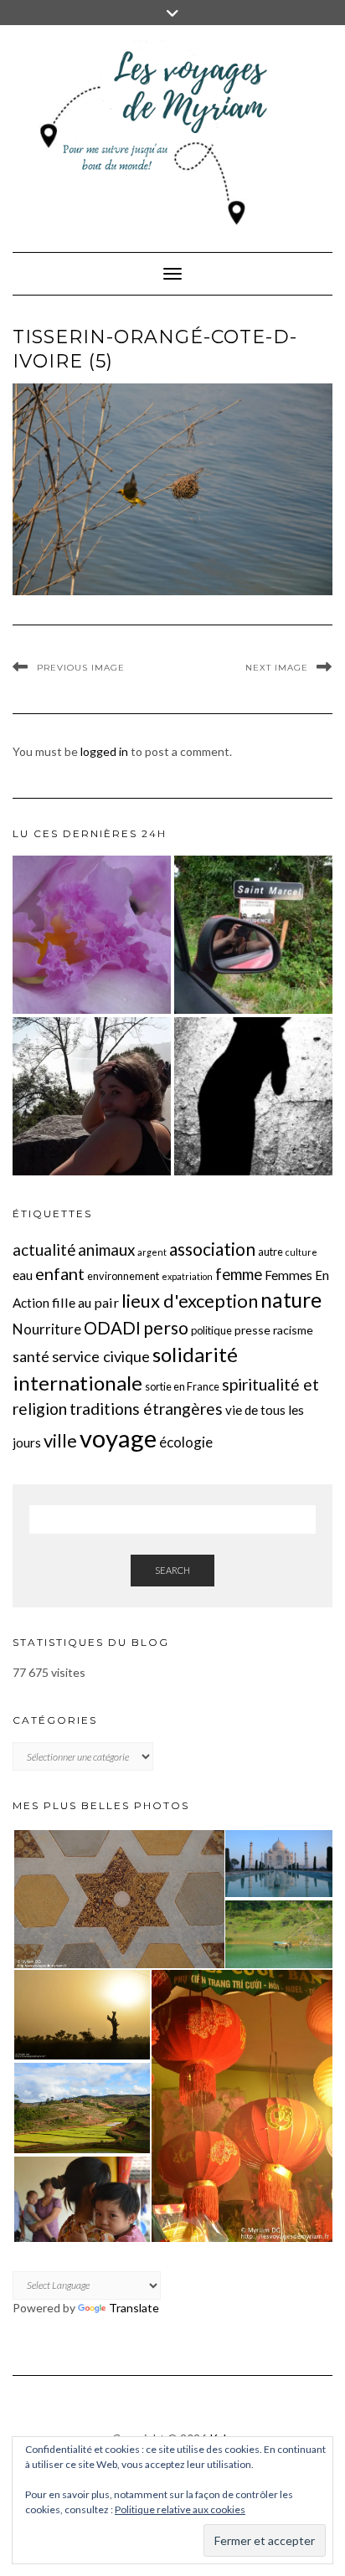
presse (252, 1330)
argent (152, 1252)
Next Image (277, 668)
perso (166, 1327)
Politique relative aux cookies (180, 2509)
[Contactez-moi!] (253, 935)
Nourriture (47, 1329)
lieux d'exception (190, 1301)
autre (270, 1252)
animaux (106, 1250)
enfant (60, 1273)
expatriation (187, 1276)
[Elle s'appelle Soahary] (253, 1096)
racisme (293, 1330)
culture (301, 1252)
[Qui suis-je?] (92, 1096)
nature (291, 1300)
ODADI (112, 1328)
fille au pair (85, 1302)
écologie (186, 1442)
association (212, 1249)
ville (60, 1440)
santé (31, 1357)
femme (239, 1274)
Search (172, 1570)
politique (211, 1330)
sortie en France (182, 1386)
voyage (118, 1438)
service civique (101, 1356)
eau (23, 1275)
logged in (104, 751)
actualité (44, 1250)
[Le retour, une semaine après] (92, 935)
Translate (134, 2308)
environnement (123, 1276)
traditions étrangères (146, 1409)
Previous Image (81, 668)
